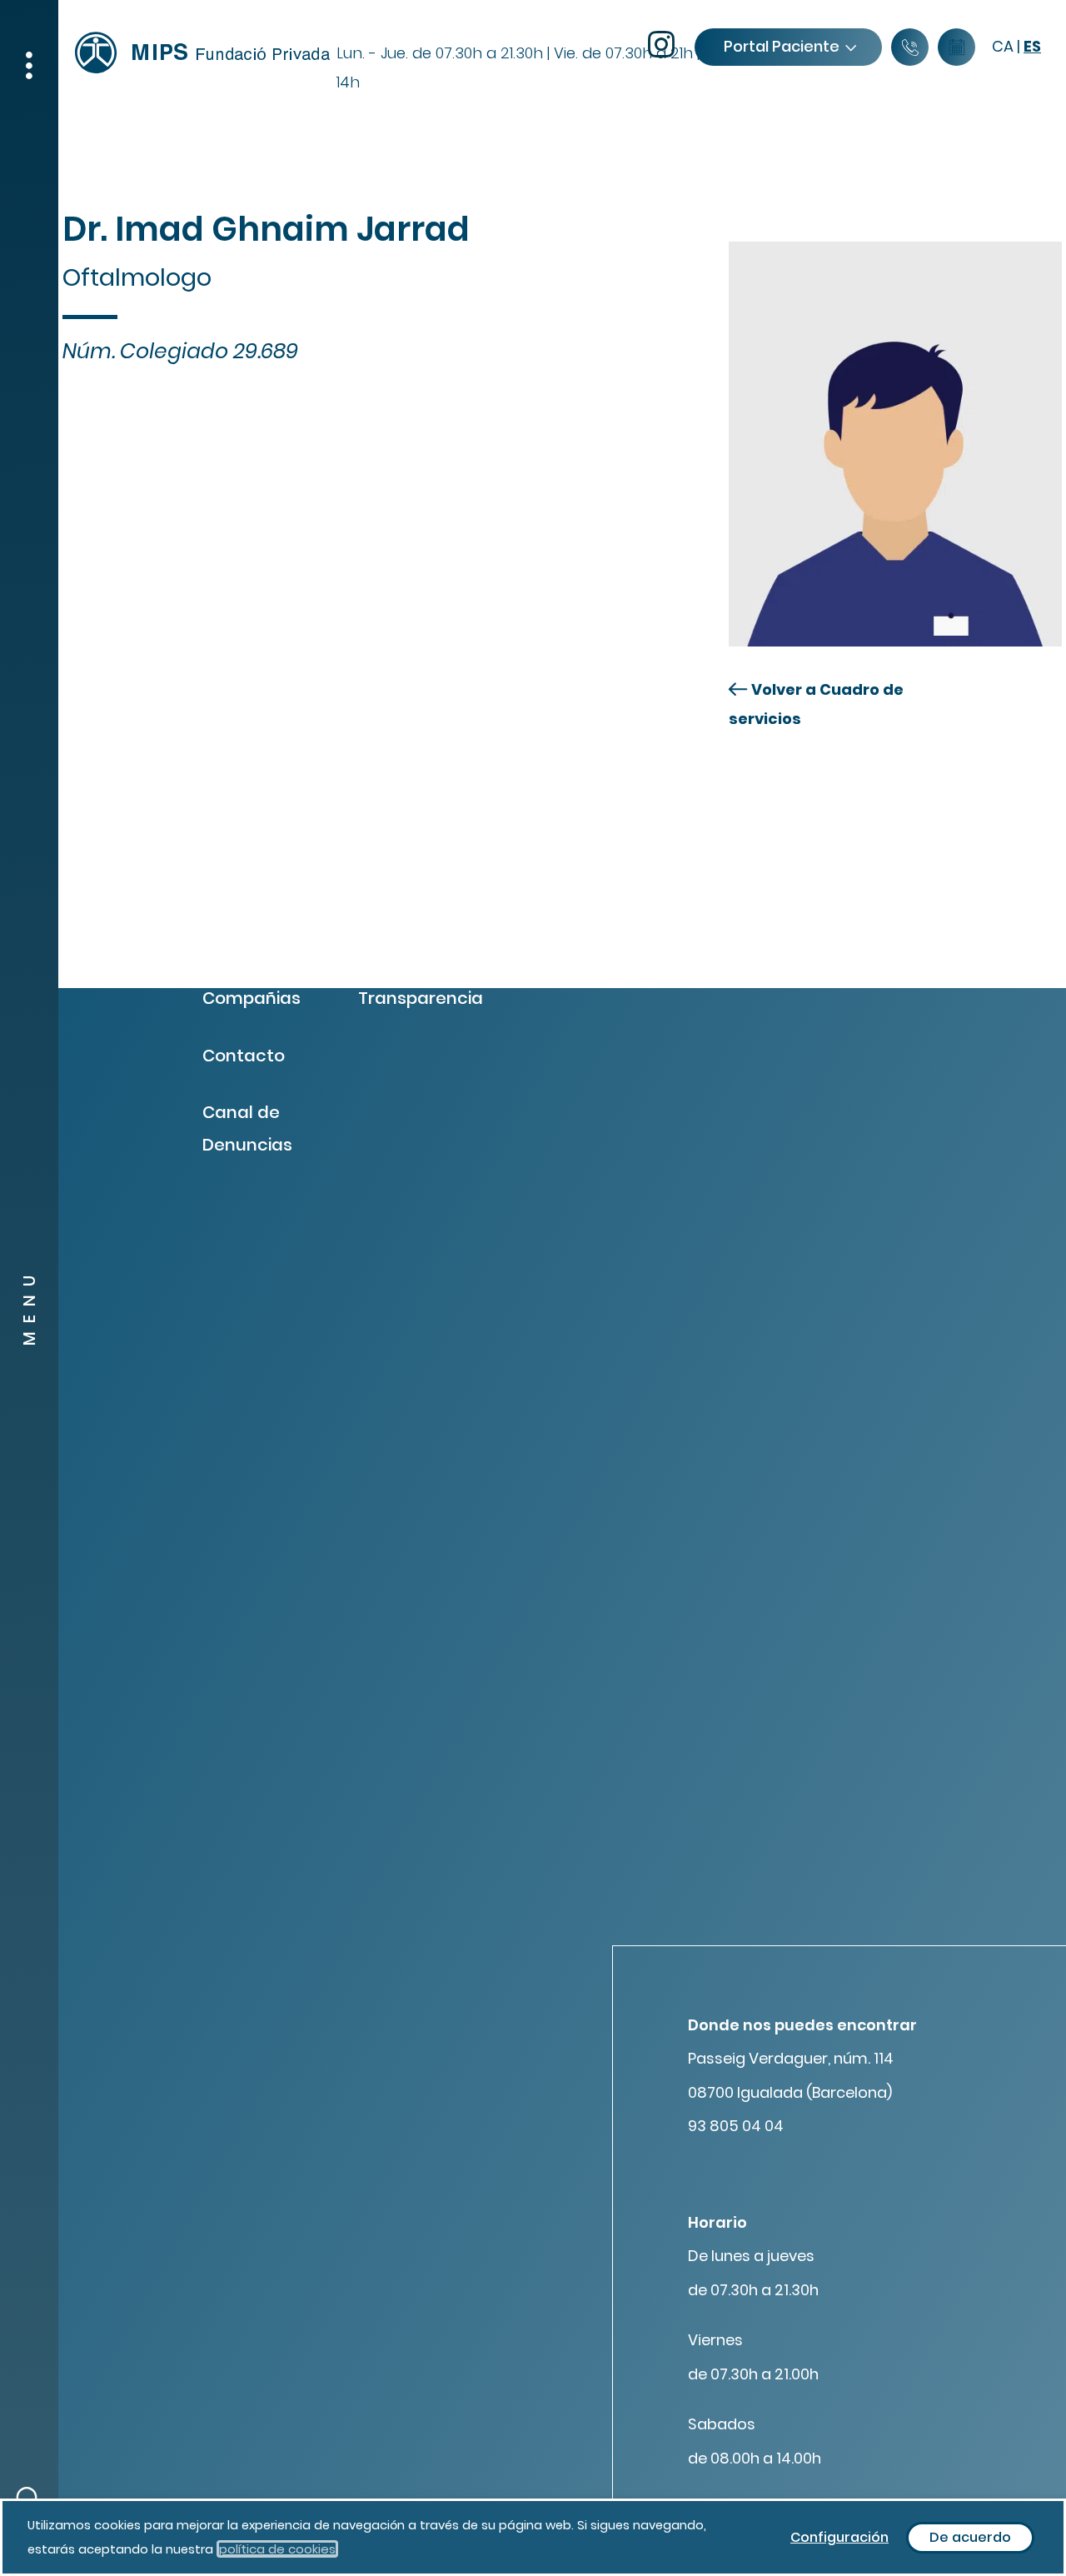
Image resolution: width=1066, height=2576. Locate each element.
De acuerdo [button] (970, 2537)
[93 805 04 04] (910, 48)
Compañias (252, 998)
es (1032, 46)
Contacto (244, 1056)
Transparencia (421, 998)
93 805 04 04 (736, 2126)
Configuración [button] (839, 2537)
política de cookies (277, 2549)
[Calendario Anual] (956, 48)
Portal (782, 46)
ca (1003, 46)
